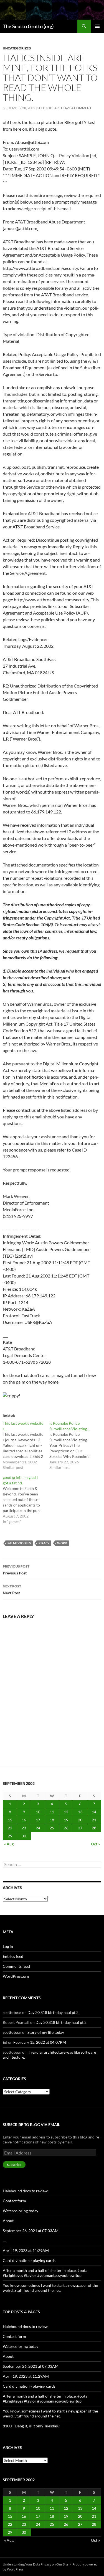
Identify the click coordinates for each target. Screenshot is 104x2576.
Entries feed (13, 1956)
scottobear (48, 108)
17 (38, 1820)
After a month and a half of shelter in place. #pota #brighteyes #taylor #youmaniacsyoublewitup (45, 2273)
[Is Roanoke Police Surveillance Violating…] (73, 1445)
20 (80, 1820)
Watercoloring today (21, 2211)
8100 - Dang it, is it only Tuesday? (31, 2426)
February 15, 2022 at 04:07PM (40, 2042)
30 (24, 1836)
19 (66, 1820)
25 (52, 1828)
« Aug (9, 1844)
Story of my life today (46, 2032)
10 (38, 1812)
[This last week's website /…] (26, 1445)
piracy (44, 1543)
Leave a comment (76, 108)
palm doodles (19, 1543)
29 (10, 1836)
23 (24, 1828)
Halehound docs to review (25, 2191)
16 (24, 1820)
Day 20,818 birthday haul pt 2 (53, 2012)
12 (66, 1812)
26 (66, 1828)
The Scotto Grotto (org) (28, 26)
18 (52, 1820)
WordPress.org (16, 1976)
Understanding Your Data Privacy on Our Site (35, 2564)
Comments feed (16, 1966)
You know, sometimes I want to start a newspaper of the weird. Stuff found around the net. (50, 2288)
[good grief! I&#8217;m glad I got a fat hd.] (26, 1500)
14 (94, 1812)
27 (80, 1828)
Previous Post (16, 1570)
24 (38, 1828)
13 (80, 1812)
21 (94, 1820)
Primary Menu (97, 26)
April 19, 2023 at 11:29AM (26, 2250)
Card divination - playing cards (29, 2260)
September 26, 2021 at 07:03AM (31, 2231)
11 (52, 1812)
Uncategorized (17, 48)
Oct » (95, 1844)
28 (94, 1828)
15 (10, 1820)
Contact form (14, 2201)
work (62, 1543)
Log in (8, 1946)
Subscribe (14, 2165)
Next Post (12, 1590)
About (8, 2221)
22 (10, 1828)
